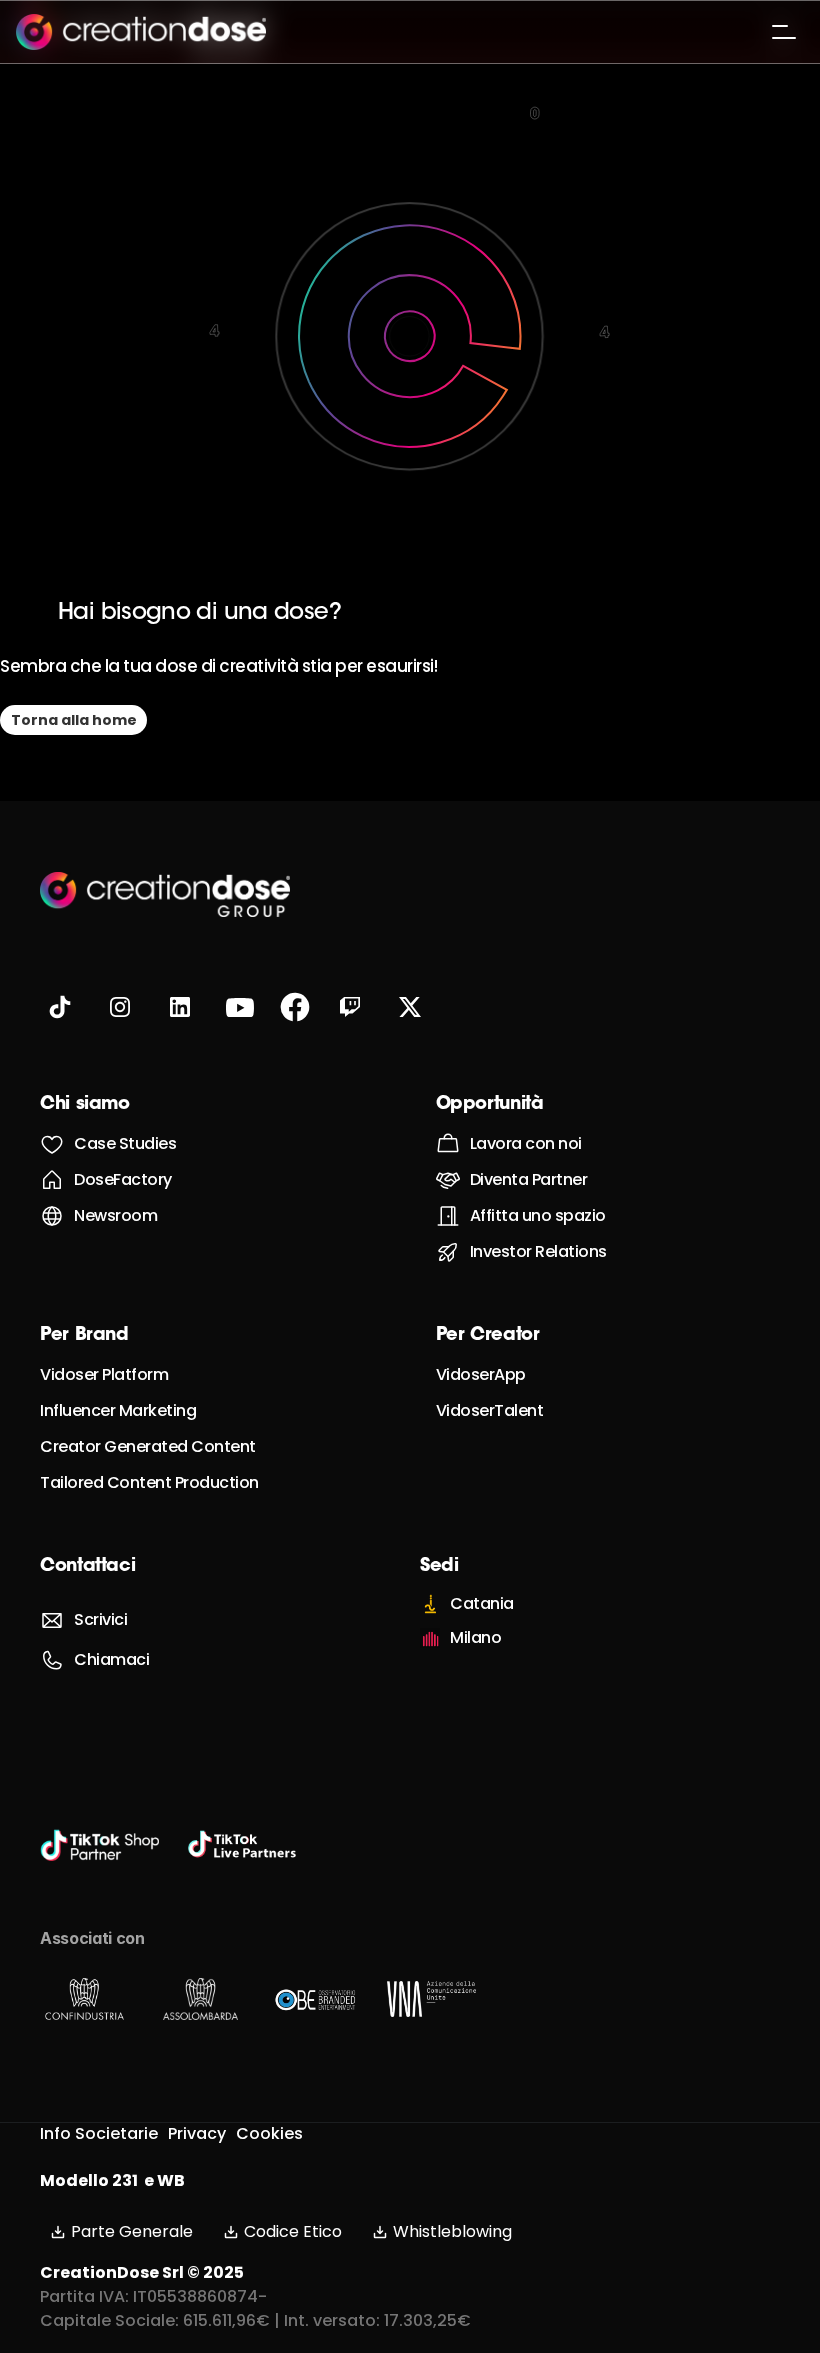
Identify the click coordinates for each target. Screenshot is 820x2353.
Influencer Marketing (118, 1410)
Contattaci (87, 1567)
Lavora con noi (526, 1143)
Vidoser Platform (104, 1374)
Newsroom (115, 1215)
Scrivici (100, 1619)
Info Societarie (99, 2133)
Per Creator (488, 1336)
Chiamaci (111, 1659)
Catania (482, 1603)
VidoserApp (481, 1374)
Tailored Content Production (149, 1482)
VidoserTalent (490, 1410)
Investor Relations (538, 1251)
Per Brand (84, 1336)
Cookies (269, 2133)
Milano (475, 1637)
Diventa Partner (529, 1179)
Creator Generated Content (148, 1446)
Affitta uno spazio (538, 1215)
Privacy (197, 2133)
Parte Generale (132, 2231)
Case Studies (125, 1143)
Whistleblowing (452, 2231)
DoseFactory (123, 1179)
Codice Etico (293, 2231)
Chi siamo (85, 1105)
